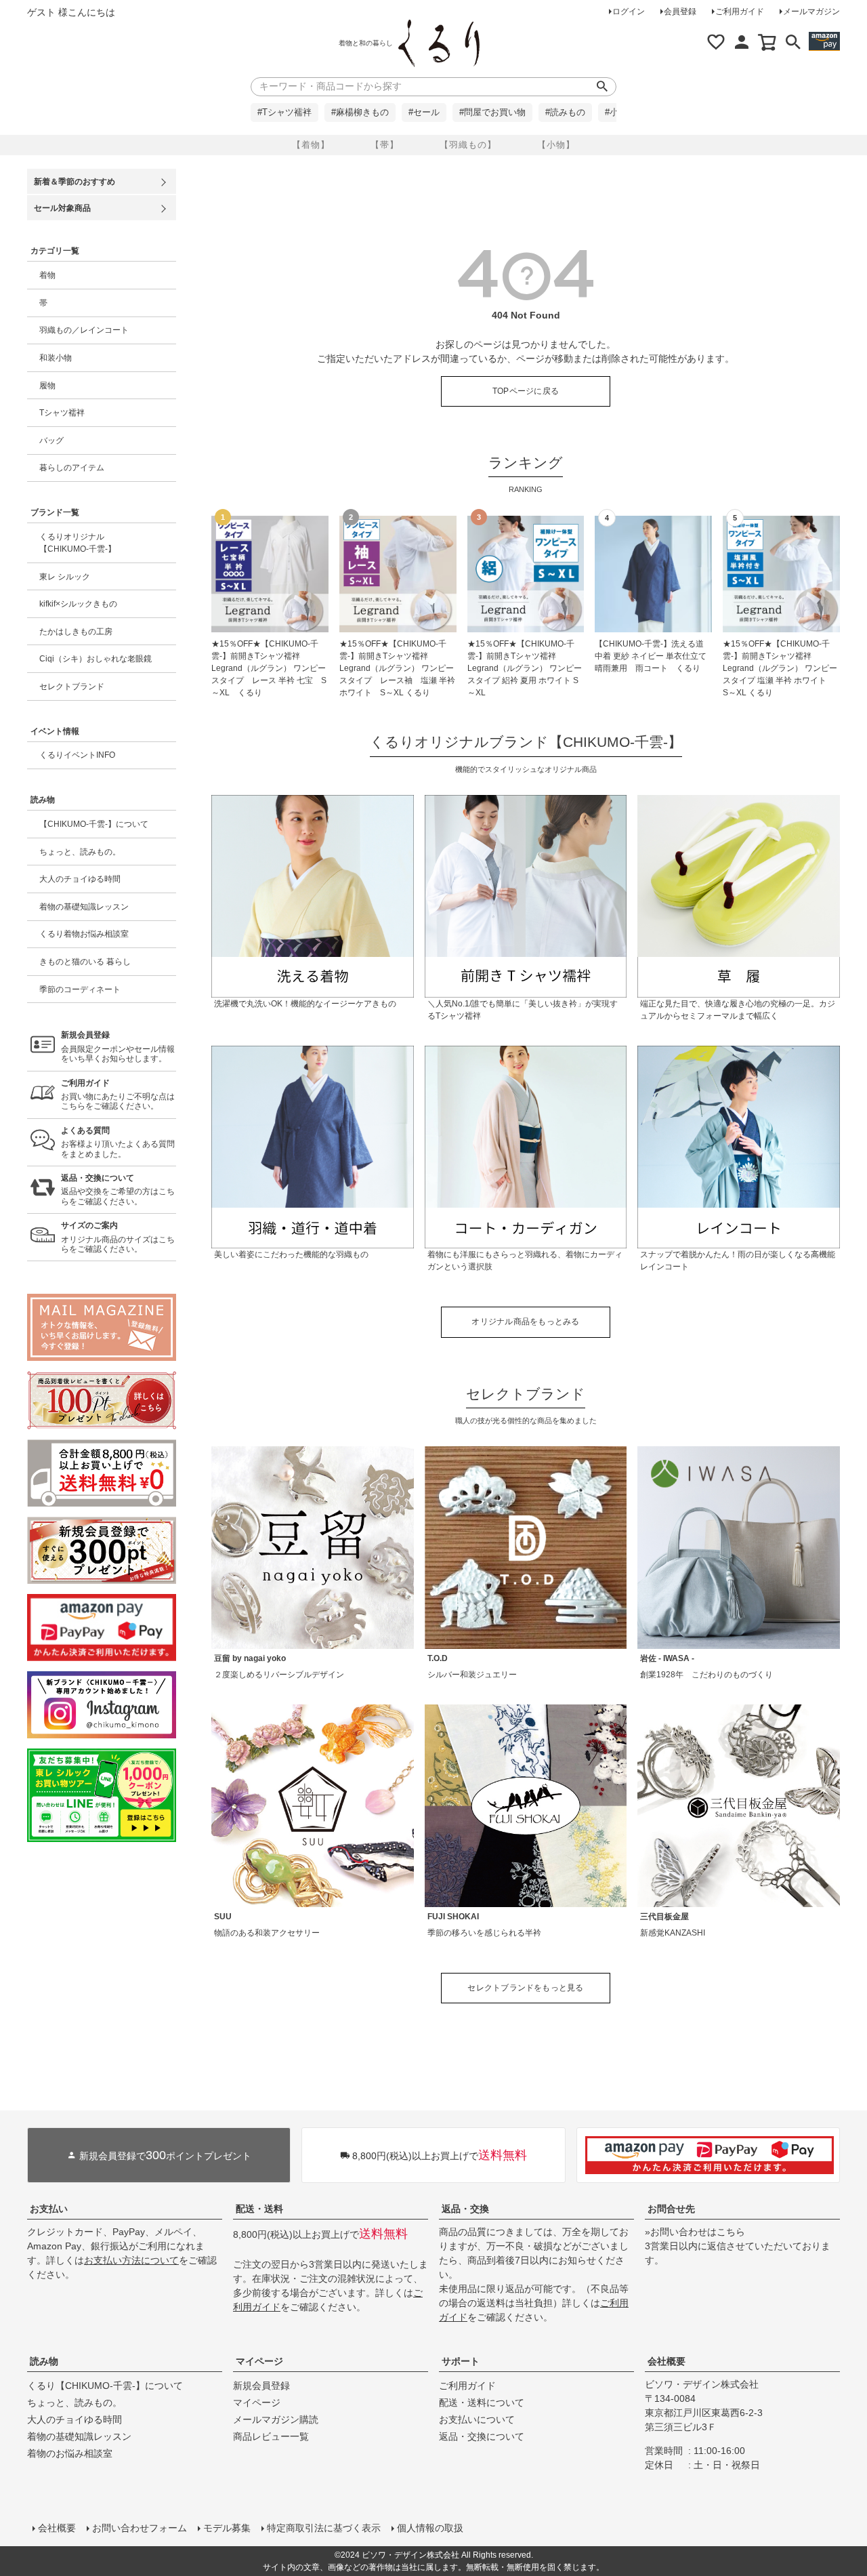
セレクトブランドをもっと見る (525, 1988)
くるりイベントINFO (77, 755)
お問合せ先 (671, 2209)
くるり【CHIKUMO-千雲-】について (105, 2386)
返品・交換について (482, 2436)
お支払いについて (477, 2419)
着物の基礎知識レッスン (84, 907)
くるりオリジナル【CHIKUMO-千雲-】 (78, 543)
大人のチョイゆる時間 (80, 879)
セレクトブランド (72, 687)
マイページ (259, 2361)
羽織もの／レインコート (84, 330)
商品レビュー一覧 (271, 2436)
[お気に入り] (716, 42)
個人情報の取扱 (430, 2528)
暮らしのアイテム (72, 468)
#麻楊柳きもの (360, 113)
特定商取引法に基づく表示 (324, 2528)
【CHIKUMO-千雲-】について (94, 824)
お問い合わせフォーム (140, 2528)
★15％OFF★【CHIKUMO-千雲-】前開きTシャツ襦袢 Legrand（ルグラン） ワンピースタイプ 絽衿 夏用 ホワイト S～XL (525, 668)
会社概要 (667, 2361)
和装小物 (56, 358)
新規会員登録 (261, 2386)
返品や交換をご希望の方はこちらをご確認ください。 (118, 1190)
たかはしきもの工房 (76, 632)
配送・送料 (259, 2209)
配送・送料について (482, 2403)
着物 (47, 275)
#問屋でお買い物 (492, 113)
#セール (424, 113)
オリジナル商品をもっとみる (525, 1322)
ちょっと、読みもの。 (80, 852)
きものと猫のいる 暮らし (85, 962)
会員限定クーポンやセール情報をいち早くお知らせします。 (118, 1047)
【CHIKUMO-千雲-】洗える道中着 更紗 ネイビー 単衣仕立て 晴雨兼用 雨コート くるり (653, 656)
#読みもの (565, 113)
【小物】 (556, 145)
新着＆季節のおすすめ (75, 182)
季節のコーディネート (80, 989)
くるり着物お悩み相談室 (84, 934)
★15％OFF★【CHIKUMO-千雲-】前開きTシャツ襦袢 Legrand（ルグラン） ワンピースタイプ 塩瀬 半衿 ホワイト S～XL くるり (780, 668)
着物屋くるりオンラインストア (439, 43)
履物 (47, 386)
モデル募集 (227, 2528)
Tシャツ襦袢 (62, 413)
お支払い (49, 2209)
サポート (461, 2361)
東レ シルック (65, 577)
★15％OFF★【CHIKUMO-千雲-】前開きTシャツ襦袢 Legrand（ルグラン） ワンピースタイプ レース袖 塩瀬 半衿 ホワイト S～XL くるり (397, 668)
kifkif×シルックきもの (78, 604)
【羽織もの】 (468, 145)
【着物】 (311, 145)
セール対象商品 (62, 208)
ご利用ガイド (740, 12)
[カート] (767, 42)
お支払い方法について (131, 2260)
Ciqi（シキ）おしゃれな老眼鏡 (96, 659)
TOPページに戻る (526, 391)
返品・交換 (465, 2209)
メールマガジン (811, 12)
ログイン (629, 12)
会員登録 (680, 12)
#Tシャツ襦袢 (284, 113)
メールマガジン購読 (276, 2419)
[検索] (793, 42)
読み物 (44, 2361)
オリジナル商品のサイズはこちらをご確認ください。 (118, 1237)
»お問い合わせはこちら (695, 2232)
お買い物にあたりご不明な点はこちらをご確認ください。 (118, 1095)
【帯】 (385, 145)
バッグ (51, 441)
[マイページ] (742, 42)
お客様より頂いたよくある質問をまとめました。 (118, 1142)
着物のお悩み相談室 (70, 2453)
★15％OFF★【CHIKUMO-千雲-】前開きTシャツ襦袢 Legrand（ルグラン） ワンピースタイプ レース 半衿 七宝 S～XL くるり (269, 668)
